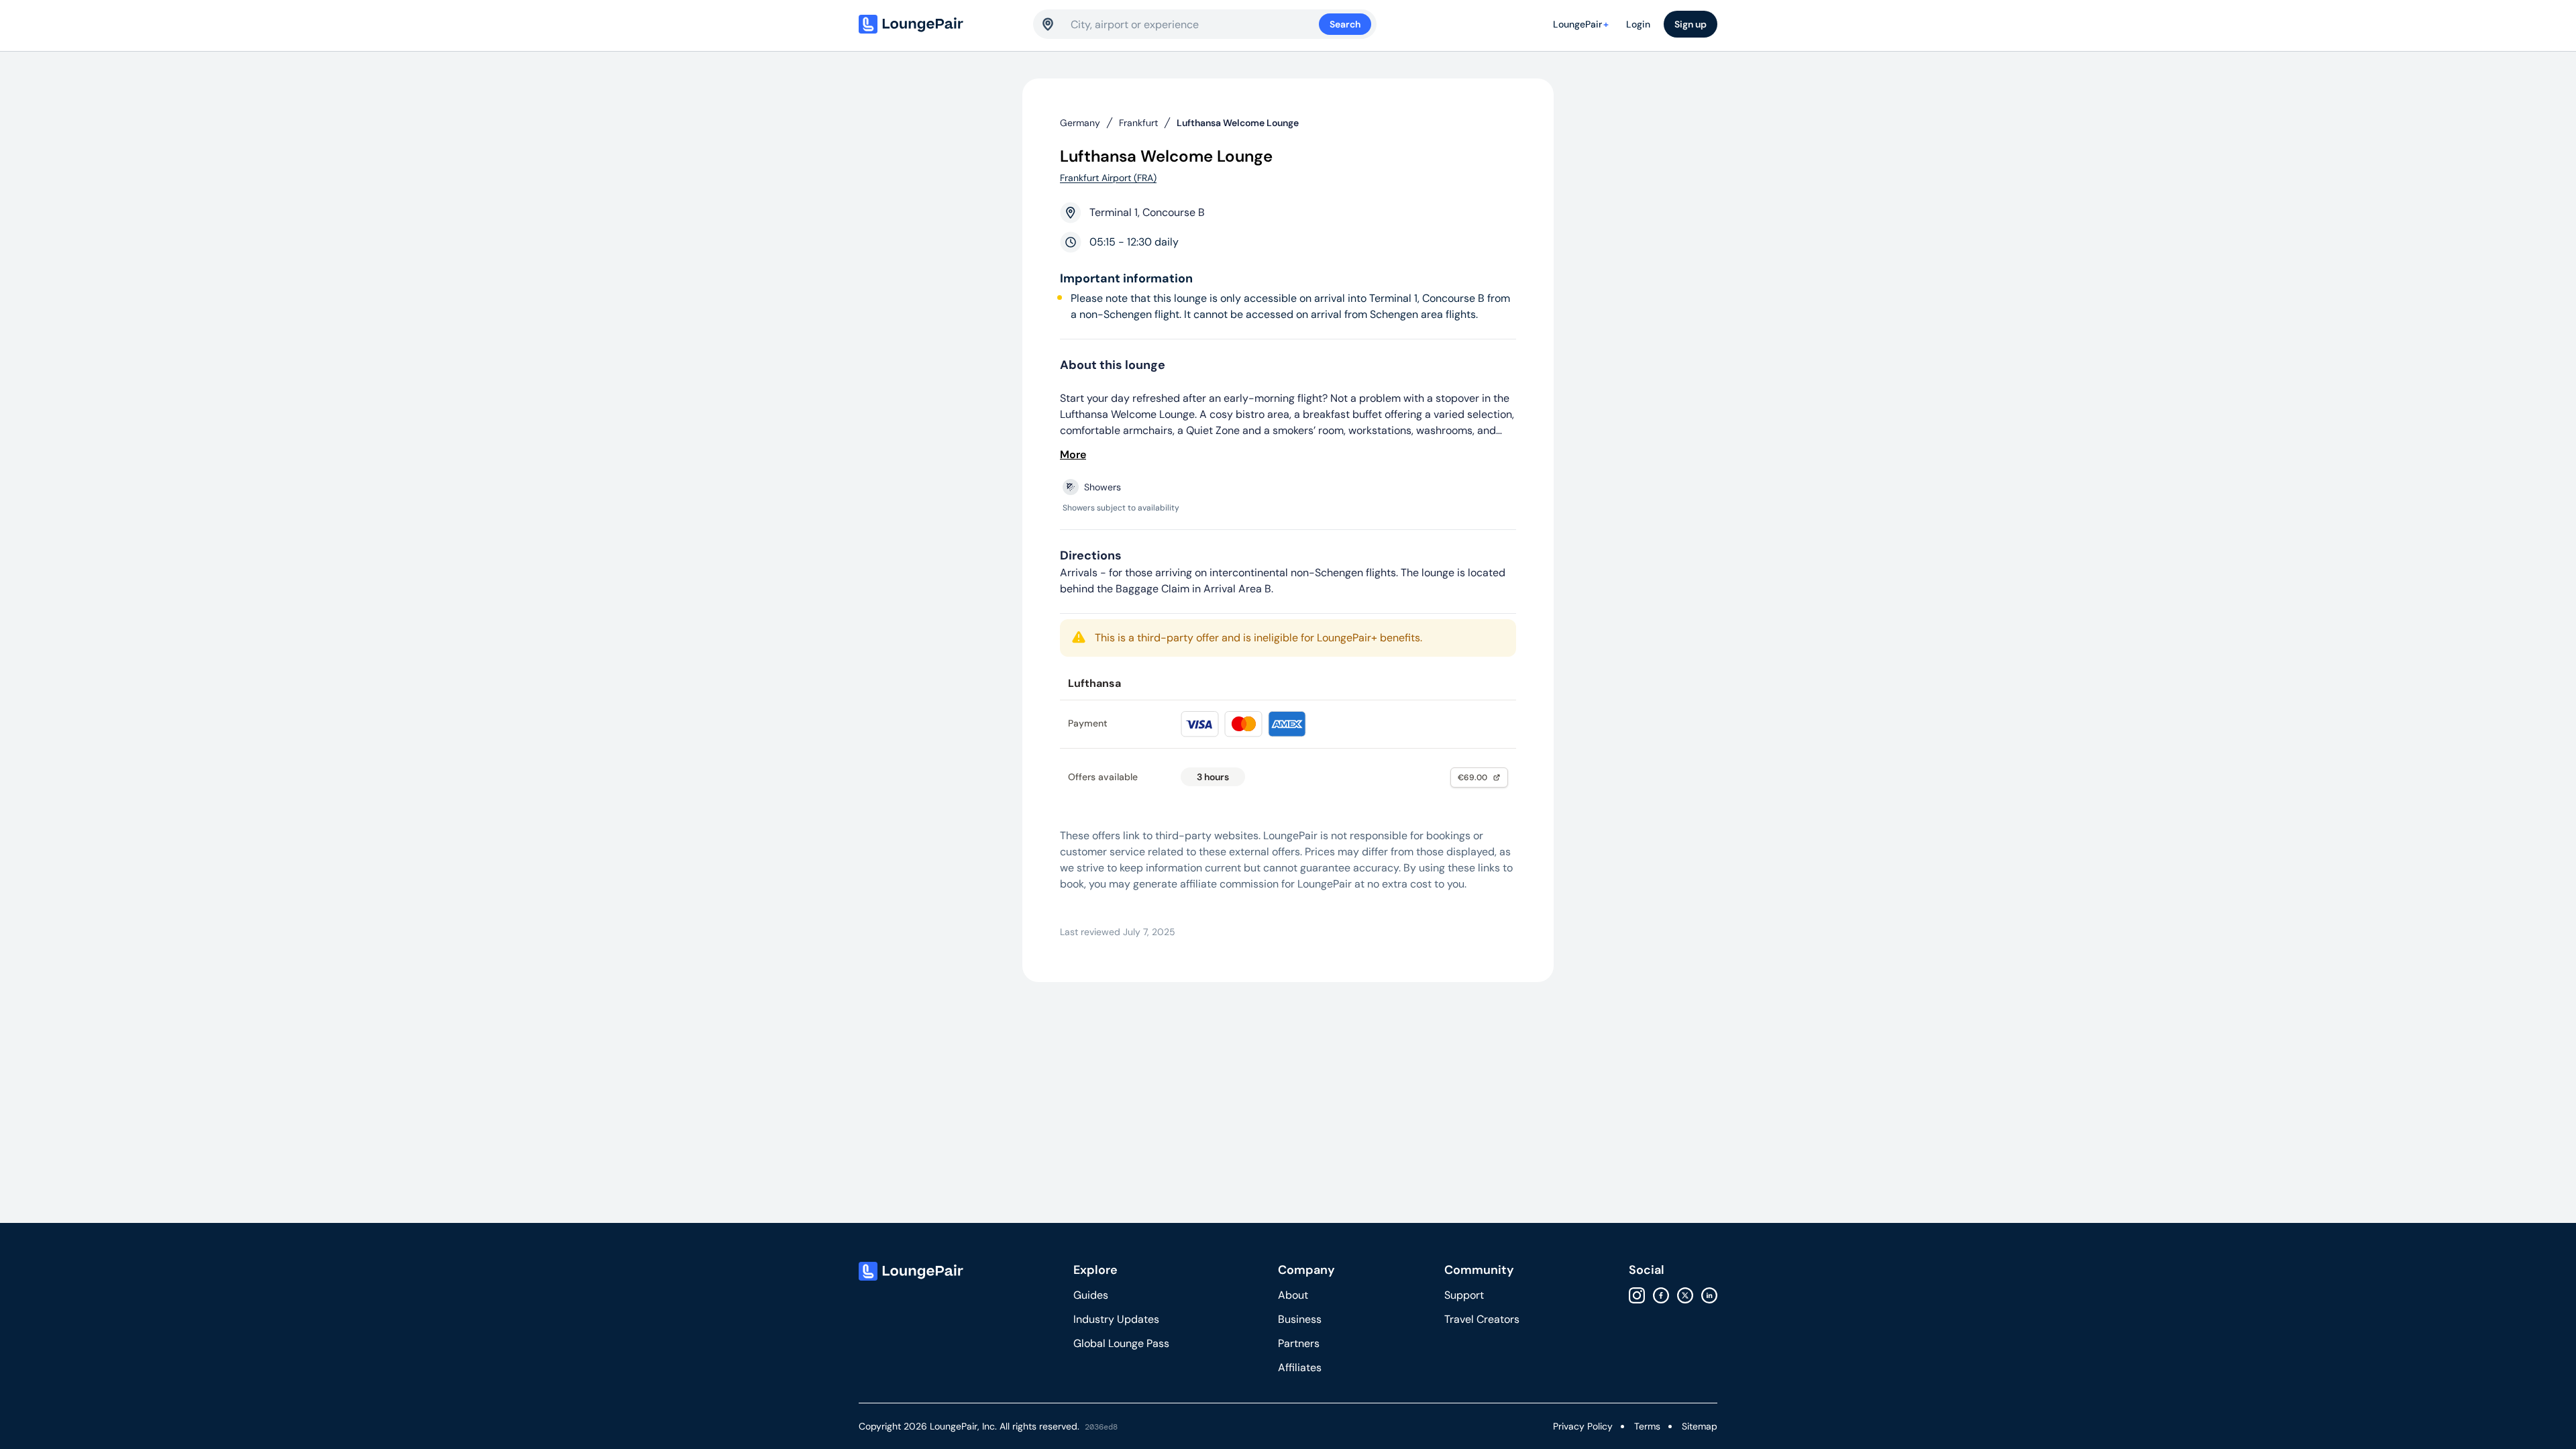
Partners (1299, 1343)
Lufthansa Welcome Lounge (1238, 123)
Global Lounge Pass (1121, 1343)
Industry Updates (1116, 1319)
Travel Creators (1482, 1319)
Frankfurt (1138, 123)
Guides (1091, 1295)
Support (1464, 1295)
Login (1638, 24)
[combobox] (1195, 24)
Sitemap (1700, 1426)
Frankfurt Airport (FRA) (1108, 178)
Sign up (1690, 24)
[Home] (939, 24)
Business (1300, 1319)
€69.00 (1472, 777)
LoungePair (1581, 24)
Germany (1080, 123)
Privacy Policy (1583, 1426)
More (1073, 454)
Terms (1647, 1426)
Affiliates (1300, 1367)
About (1293, 1295)
